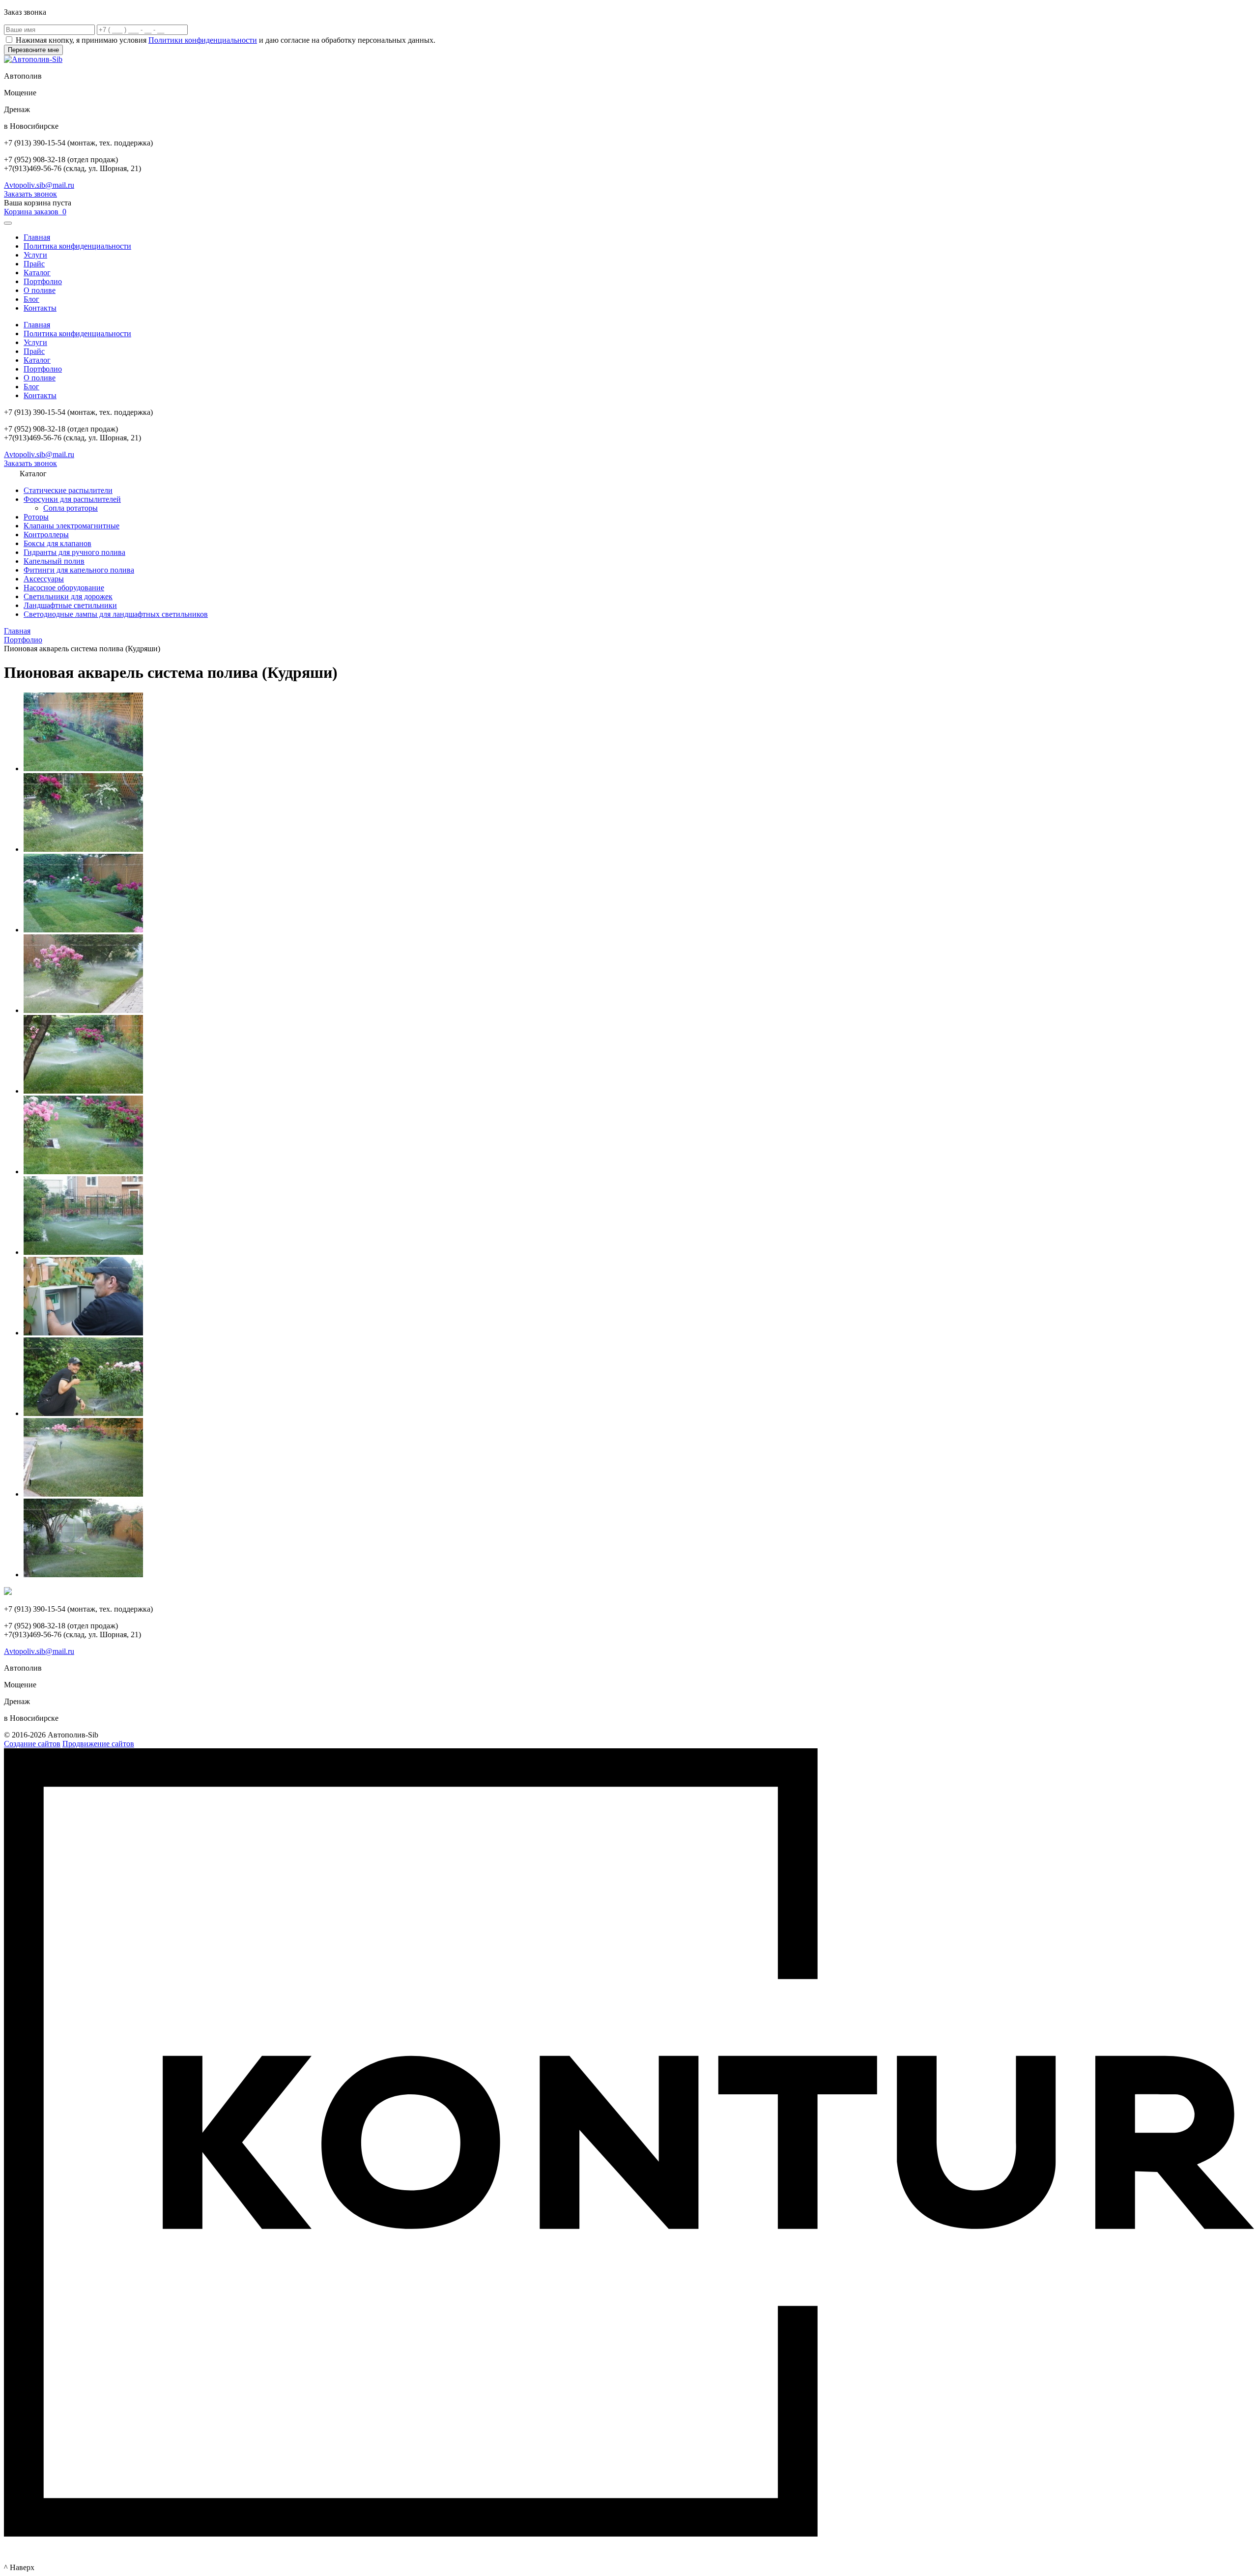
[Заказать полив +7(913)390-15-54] (83, 1575)
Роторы (36, 517)
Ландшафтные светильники (70, 605)
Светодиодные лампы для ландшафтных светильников (116, 614)
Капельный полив (54, 561)
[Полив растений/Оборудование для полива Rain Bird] (83, 1172)
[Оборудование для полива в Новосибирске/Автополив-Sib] (83, 1091)
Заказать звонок (30, 194)
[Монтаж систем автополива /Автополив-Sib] (83, 1413)
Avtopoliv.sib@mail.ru (39, 185)
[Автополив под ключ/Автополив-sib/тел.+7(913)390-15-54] (83, 1494)
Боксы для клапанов (57, 543)
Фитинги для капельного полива (79, 570)
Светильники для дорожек (68, 596)
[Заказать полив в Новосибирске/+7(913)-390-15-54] (83, 1010)
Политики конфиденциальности (203, 40)
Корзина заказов (35, 212)
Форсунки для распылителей (72, 499)
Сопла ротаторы (71, 508)
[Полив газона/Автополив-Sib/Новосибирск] (83, 930)
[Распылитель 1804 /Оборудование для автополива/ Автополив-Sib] (83, 849)
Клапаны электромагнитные (71, 526)
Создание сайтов (32, 1744)
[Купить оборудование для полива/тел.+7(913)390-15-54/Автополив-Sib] (83, 1333)
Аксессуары (44, 579)
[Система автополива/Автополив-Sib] (83, 1252)
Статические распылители (68, 490)
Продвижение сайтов (98, 1744)
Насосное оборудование (64, 588)
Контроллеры (46, 535)
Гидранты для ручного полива (74, 552)
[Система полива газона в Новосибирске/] (83, 768)
